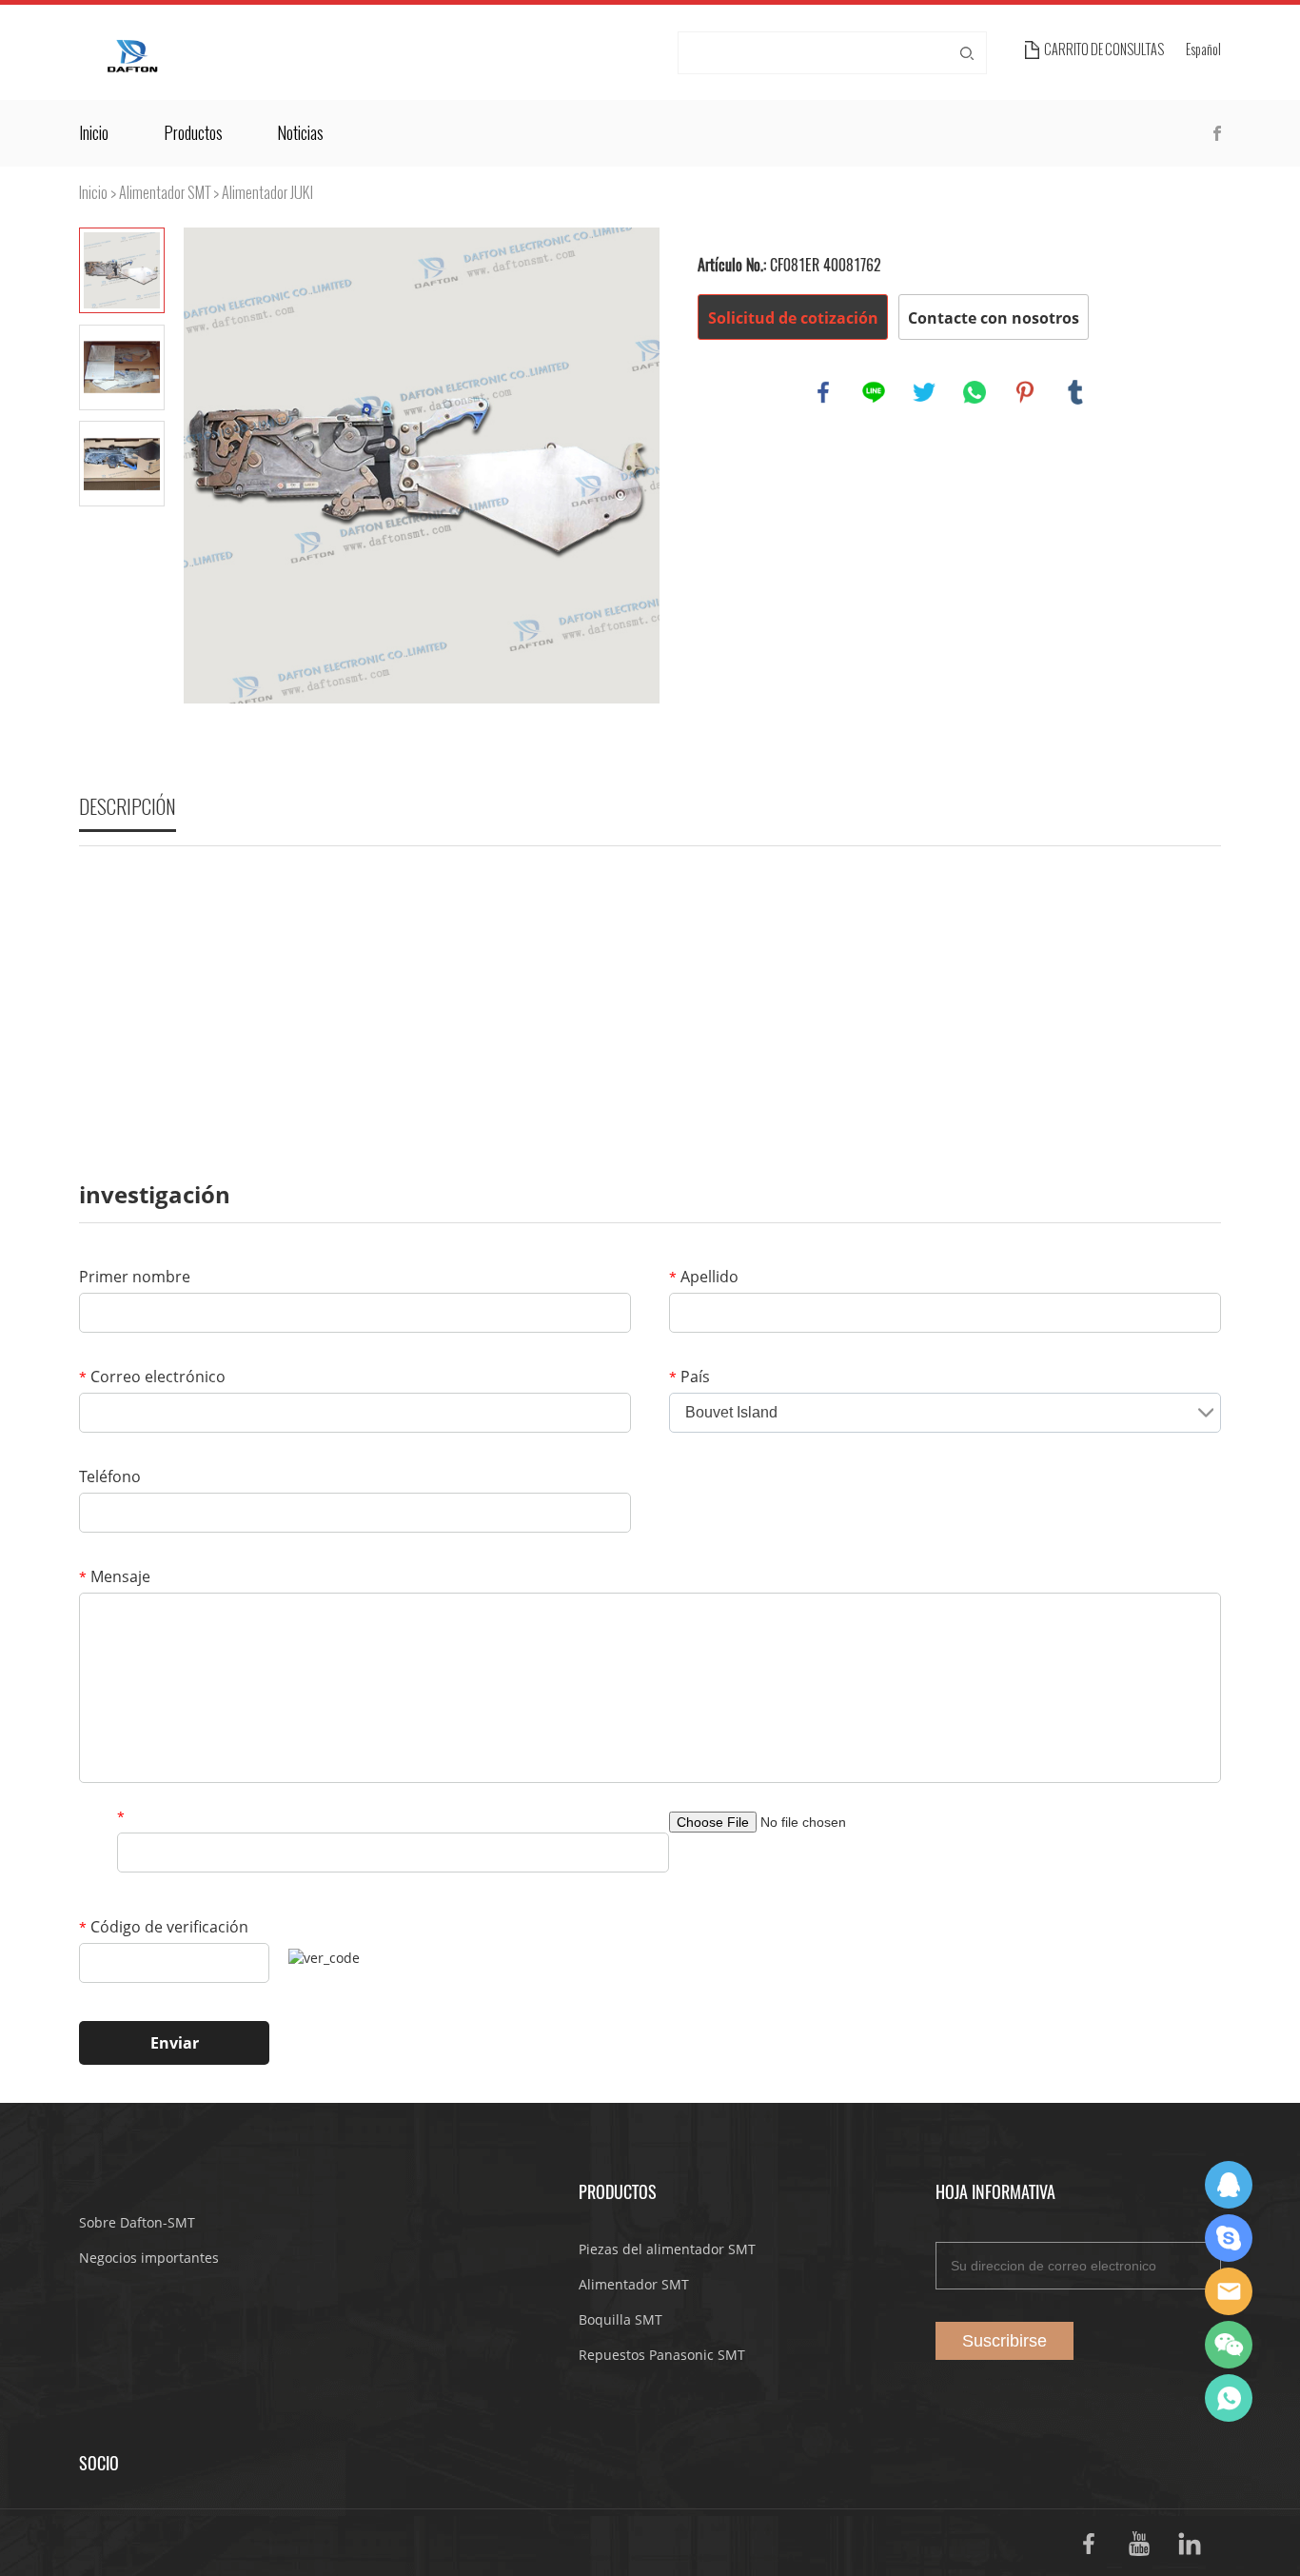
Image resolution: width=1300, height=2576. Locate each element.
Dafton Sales (1229, 2185)
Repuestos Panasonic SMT (662, 2355)
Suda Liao (1229, 2238)
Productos (193, 133)
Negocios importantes (149, 2258)
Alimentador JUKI (267, 193)
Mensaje (115, 1576)
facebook (823, 392)
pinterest (1025, 392)
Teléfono (110, 1476)
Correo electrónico (152, 1377)
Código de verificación (164, 1927)
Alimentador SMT (165, 193)
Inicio (94, 133)
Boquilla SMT (620, 2319)
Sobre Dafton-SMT (137, 2222)
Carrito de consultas (1104, 50)
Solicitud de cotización (793, 318)
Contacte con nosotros (994, 318)
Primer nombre (135, 1277)
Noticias (300, 133)
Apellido (704, 1277)
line (874, 392)
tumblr (1075, 392)
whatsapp (975, 392)
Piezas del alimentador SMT (667, 2249)
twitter (924, 392)
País (689, 1377)
